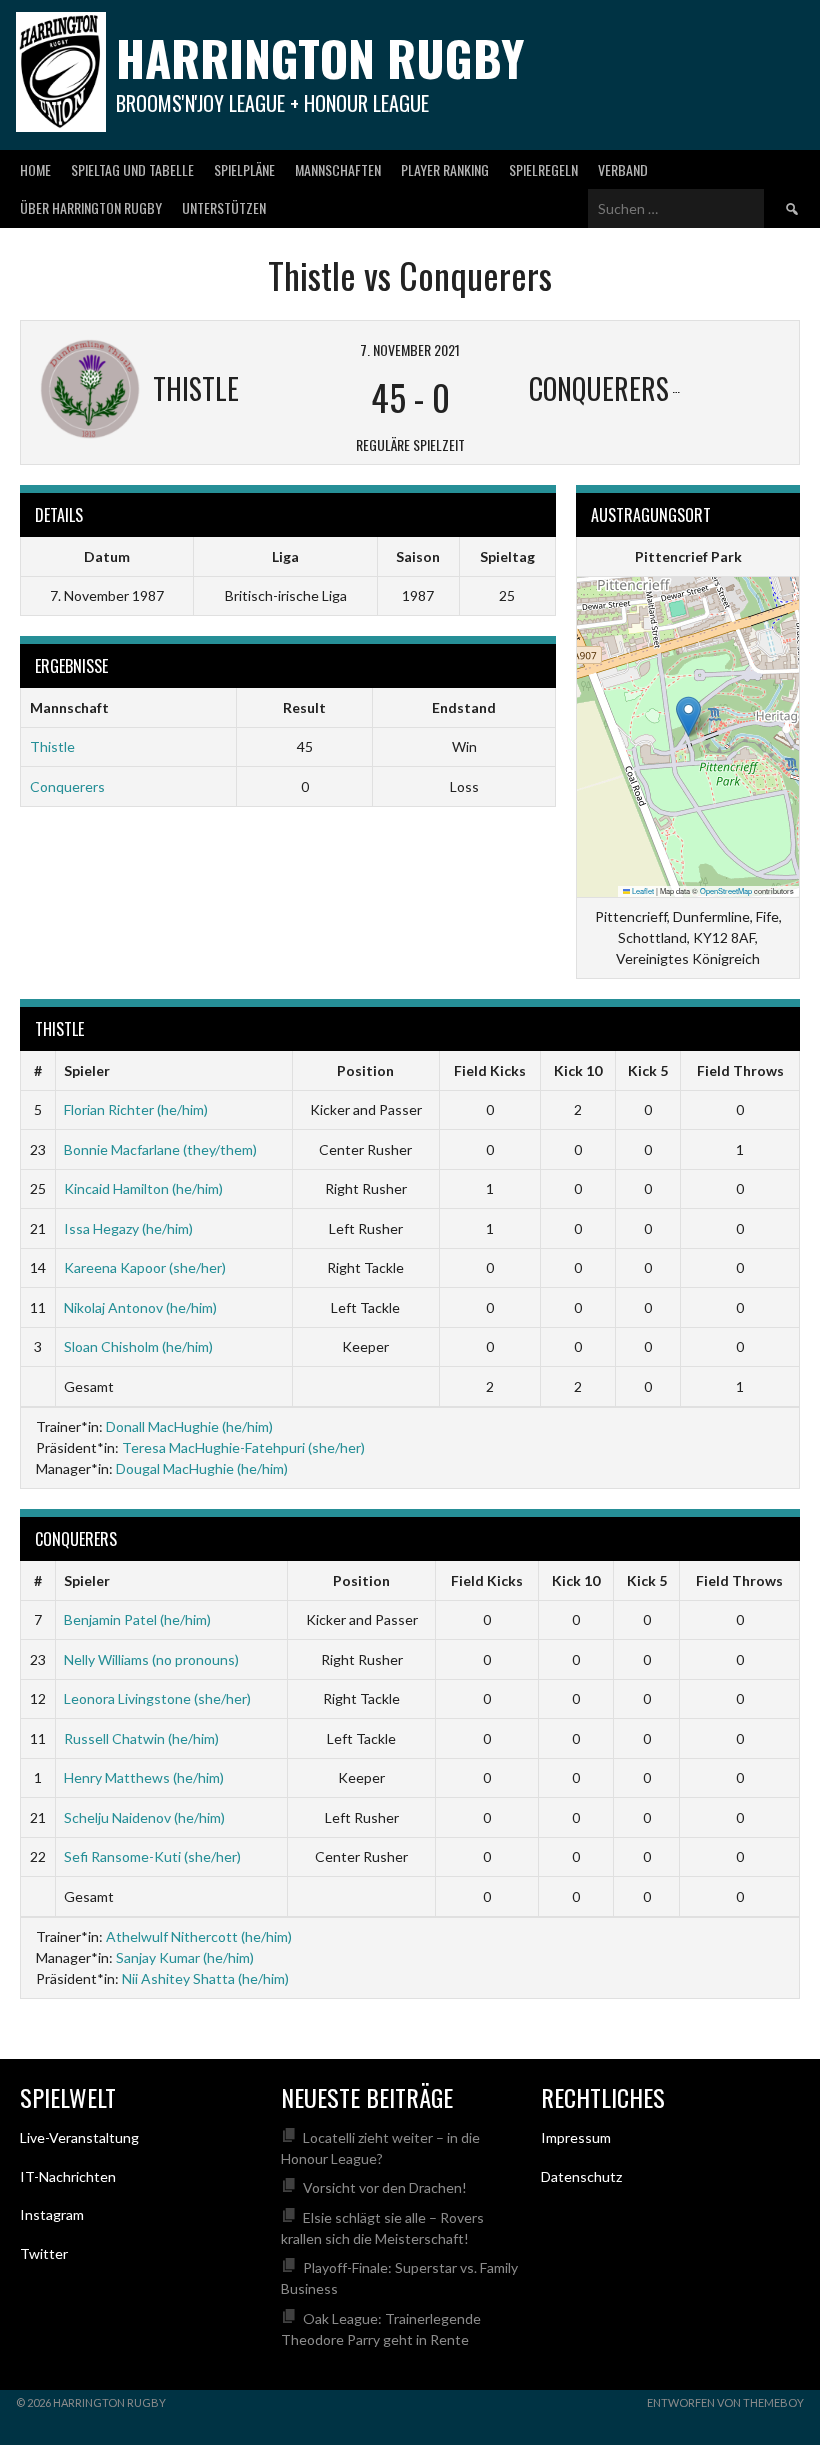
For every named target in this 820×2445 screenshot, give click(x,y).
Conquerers (67, 786)
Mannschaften (338, 169)
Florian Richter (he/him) (136, 1109)
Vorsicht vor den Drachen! (385, 2187)
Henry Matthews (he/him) (144, 1777)
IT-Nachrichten (68, 2176)
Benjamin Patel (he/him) (137, 1619)
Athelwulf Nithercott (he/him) (199, 1936)
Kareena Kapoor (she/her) (145, 1267)
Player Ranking (445, 169)
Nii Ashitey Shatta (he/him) (205, 1978)
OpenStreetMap (726, 890)
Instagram (52, 2214)
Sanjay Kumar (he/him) (185, 1957)
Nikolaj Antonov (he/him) (140, 1307)
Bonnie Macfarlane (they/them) (160, 1149)
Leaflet (642, 890)
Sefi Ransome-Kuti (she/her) (152, 1856)
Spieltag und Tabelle (132, 169)
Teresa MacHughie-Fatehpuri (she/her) (243, 1447)
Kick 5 (648, 1070)
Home (35, 169)
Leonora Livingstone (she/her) (157, 1698)
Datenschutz (581, 2176)
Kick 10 (578, 1070)
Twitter (44, 2253)
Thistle (52, 746)
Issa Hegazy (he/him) (128, 1228)
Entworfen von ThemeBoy (725, 2402)
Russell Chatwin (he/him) (141, 1738)
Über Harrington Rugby (91, 207)
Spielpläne (244, 169)
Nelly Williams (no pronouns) (151, 1659)
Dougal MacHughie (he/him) (202, 1468)
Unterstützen (224, 207)
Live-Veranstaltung (79, 2137)
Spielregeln (543, 169)
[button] (688, 716)
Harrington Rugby (320, 57)
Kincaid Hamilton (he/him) (143, 1188)
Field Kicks (490, 1070)
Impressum (576, 2137)
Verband (623, 169)
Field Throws (740, 1070)
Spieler (87, 1070)
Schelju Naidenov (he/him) (144, 1817)
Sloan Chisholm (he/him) (138, 1346)
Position (365, 1070)
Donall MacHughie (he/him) (189, 1426)
